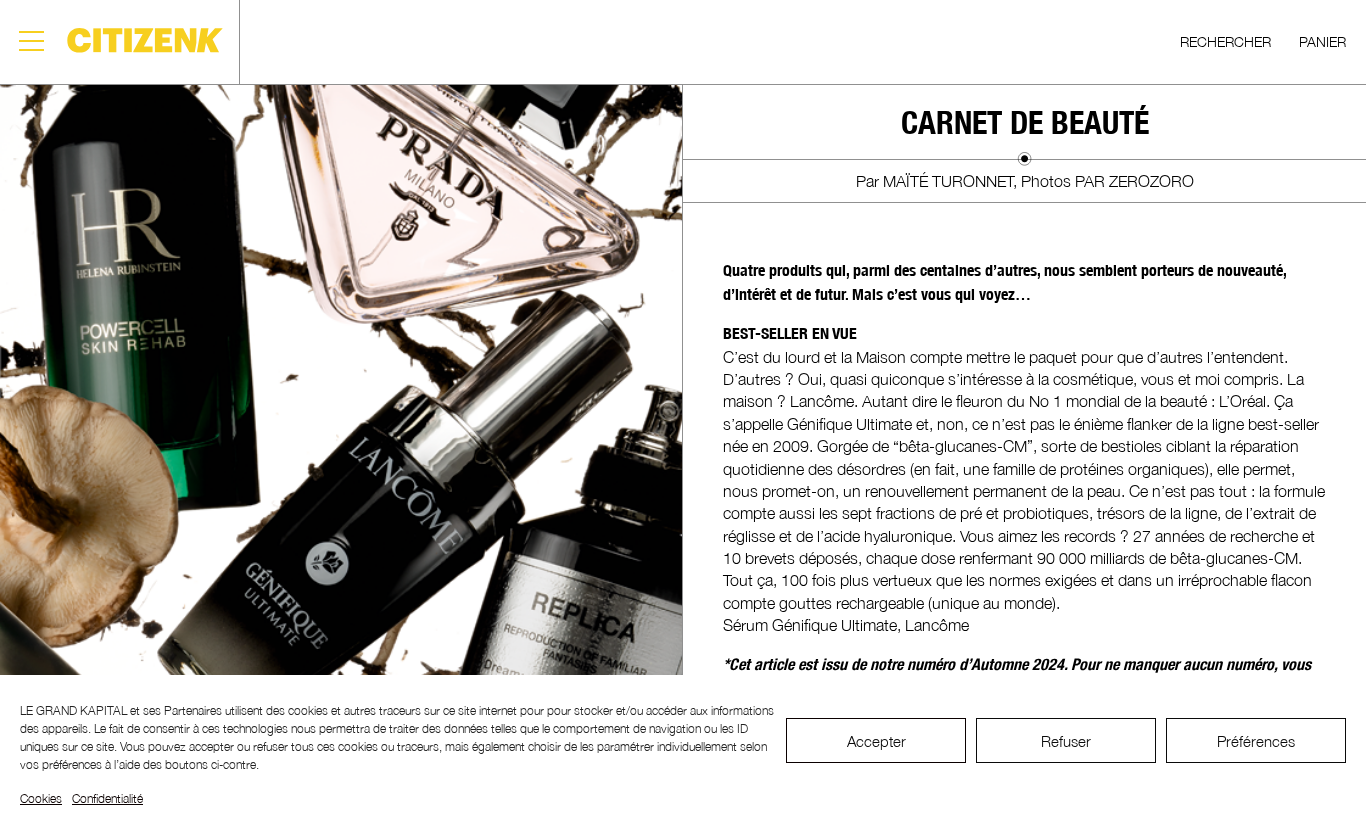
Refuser (1066, 741)
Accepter (876, 741)
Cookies (41, 798)
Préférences (1256, 741)
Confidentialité (107, 798)
